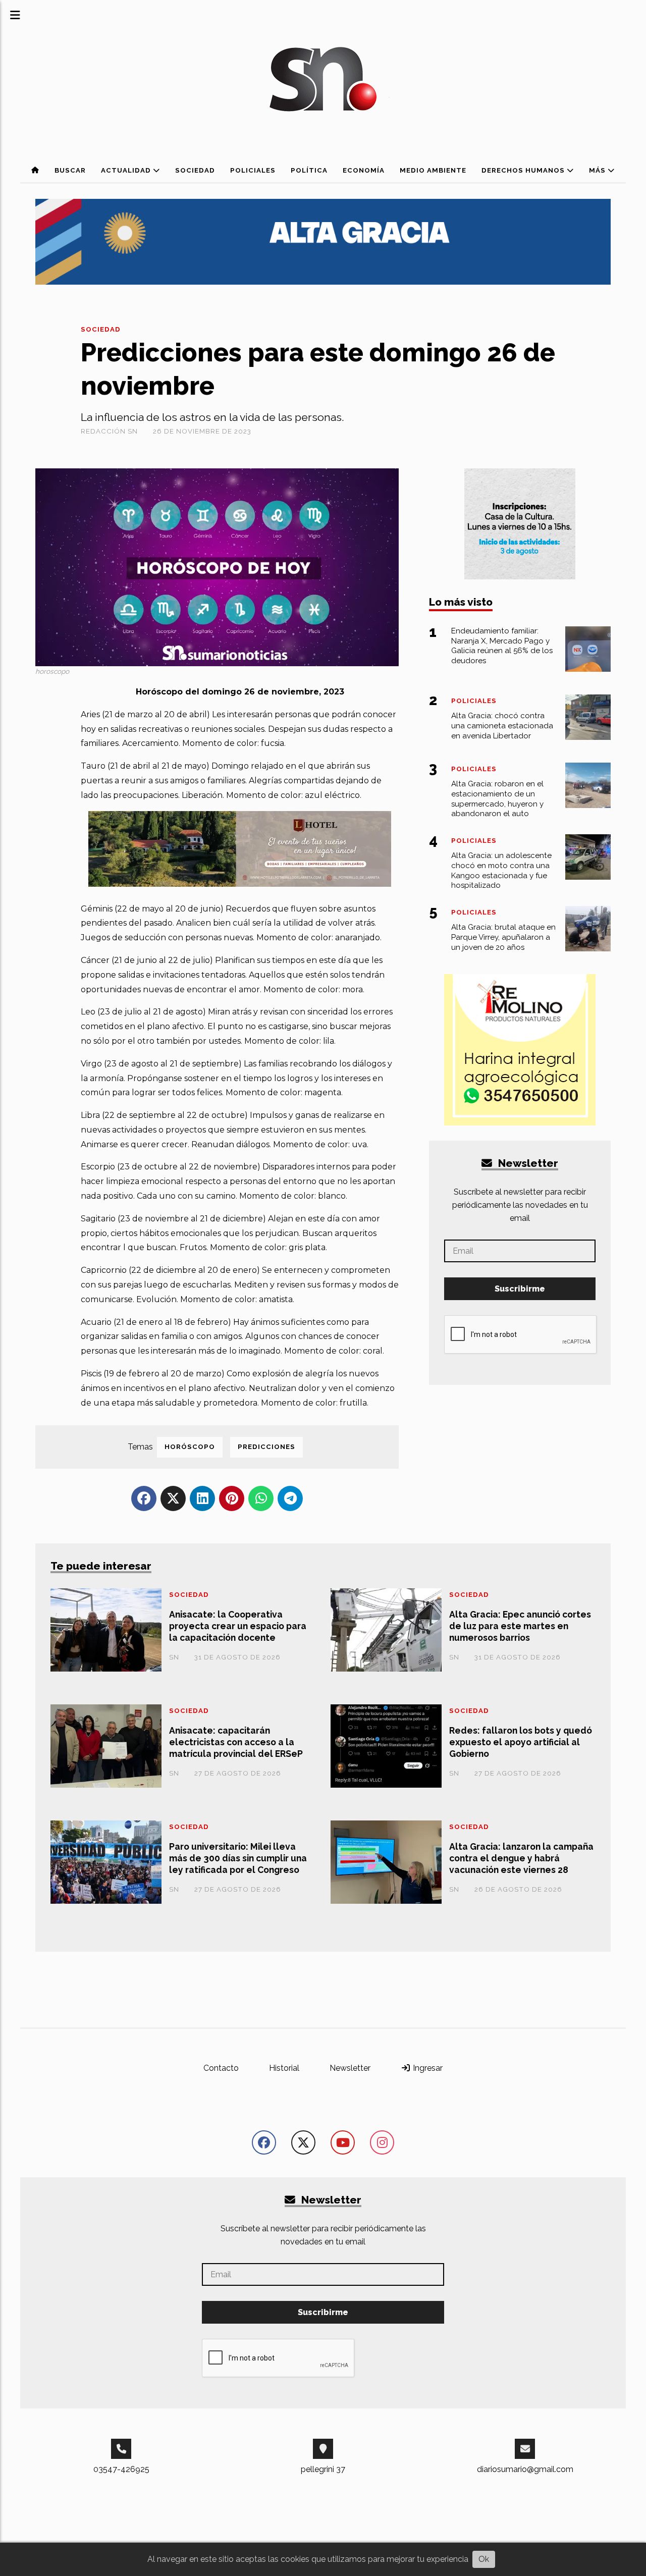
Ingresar (427, 2068)
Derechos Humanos (524, 170)
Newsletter (527, 1163)
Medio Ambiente (433, 170)
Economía (364, 170)
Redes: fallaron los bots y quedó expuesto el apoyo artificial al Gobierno (521, 1742)
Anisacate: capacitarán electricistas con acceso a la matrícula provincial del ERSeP (236, 1742)
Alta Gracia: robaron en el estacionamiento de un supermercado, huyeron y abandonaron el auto (497, 799)
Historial (284, 2068)
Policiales (253, 170)
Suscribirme (520, 1289)
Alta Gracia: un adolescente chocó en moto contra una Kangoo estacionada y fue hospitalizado (501, 870)
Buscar (70, 170)
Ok (484, 2559)
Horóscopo (190, 1447)
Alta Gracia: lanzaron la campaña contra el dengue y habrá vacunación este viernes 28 (521, 1858)
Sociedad (195, 170)
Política (309, 170)
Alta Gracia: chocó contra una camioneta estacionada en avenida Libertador (502, 726)
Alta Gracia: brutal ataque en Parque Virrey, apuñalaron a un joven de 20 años (503, 937)
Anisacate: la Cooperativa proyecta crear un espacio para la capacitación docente (238, 1626)
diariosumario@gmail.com (525, 2469)
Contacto (221, 2068)
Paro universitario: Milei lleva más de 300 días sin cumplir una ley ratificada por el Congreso (238, 1858)
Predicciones (266, 1447)
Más (598, 170)
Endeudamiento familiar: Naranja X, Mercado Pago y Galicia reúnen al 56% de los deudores (502, 646)
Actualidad (127, 170)
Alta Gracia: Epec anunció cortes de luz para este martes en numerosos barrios (520, 1626)
